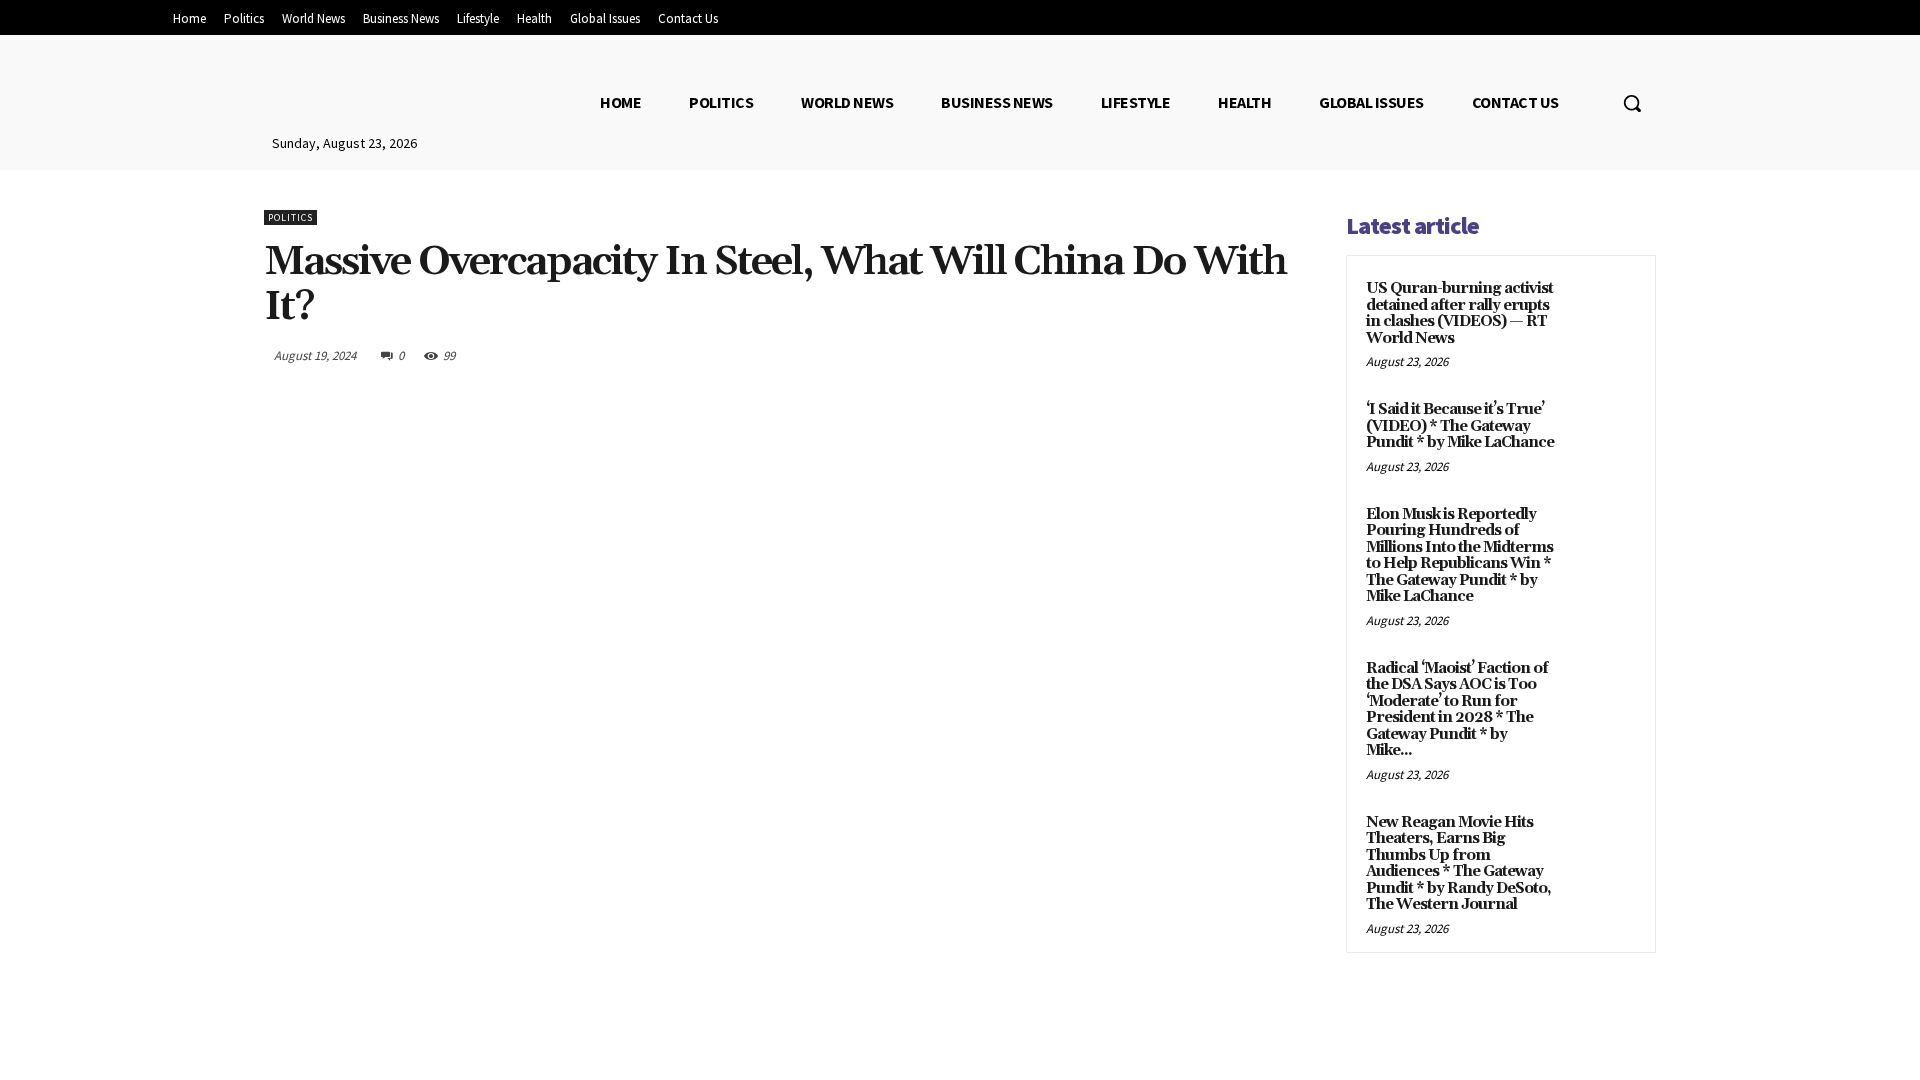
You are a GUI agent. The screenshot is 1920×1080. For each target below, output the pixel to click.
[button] (1632, 103)
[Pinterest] (1202, 355)
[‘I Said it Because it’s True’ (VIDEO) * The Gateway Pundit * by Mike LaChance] (1601, 433)
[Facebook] (1110, 355)
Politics (290, 217)
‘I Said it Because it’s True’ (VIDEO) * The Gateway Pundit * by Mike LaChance (1460, 426)
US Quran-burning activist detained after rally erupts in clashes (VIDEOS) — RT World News (1459, 313)
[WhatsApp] (1248, 355)
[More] (1295, 355)
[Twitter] (1156, 355)
